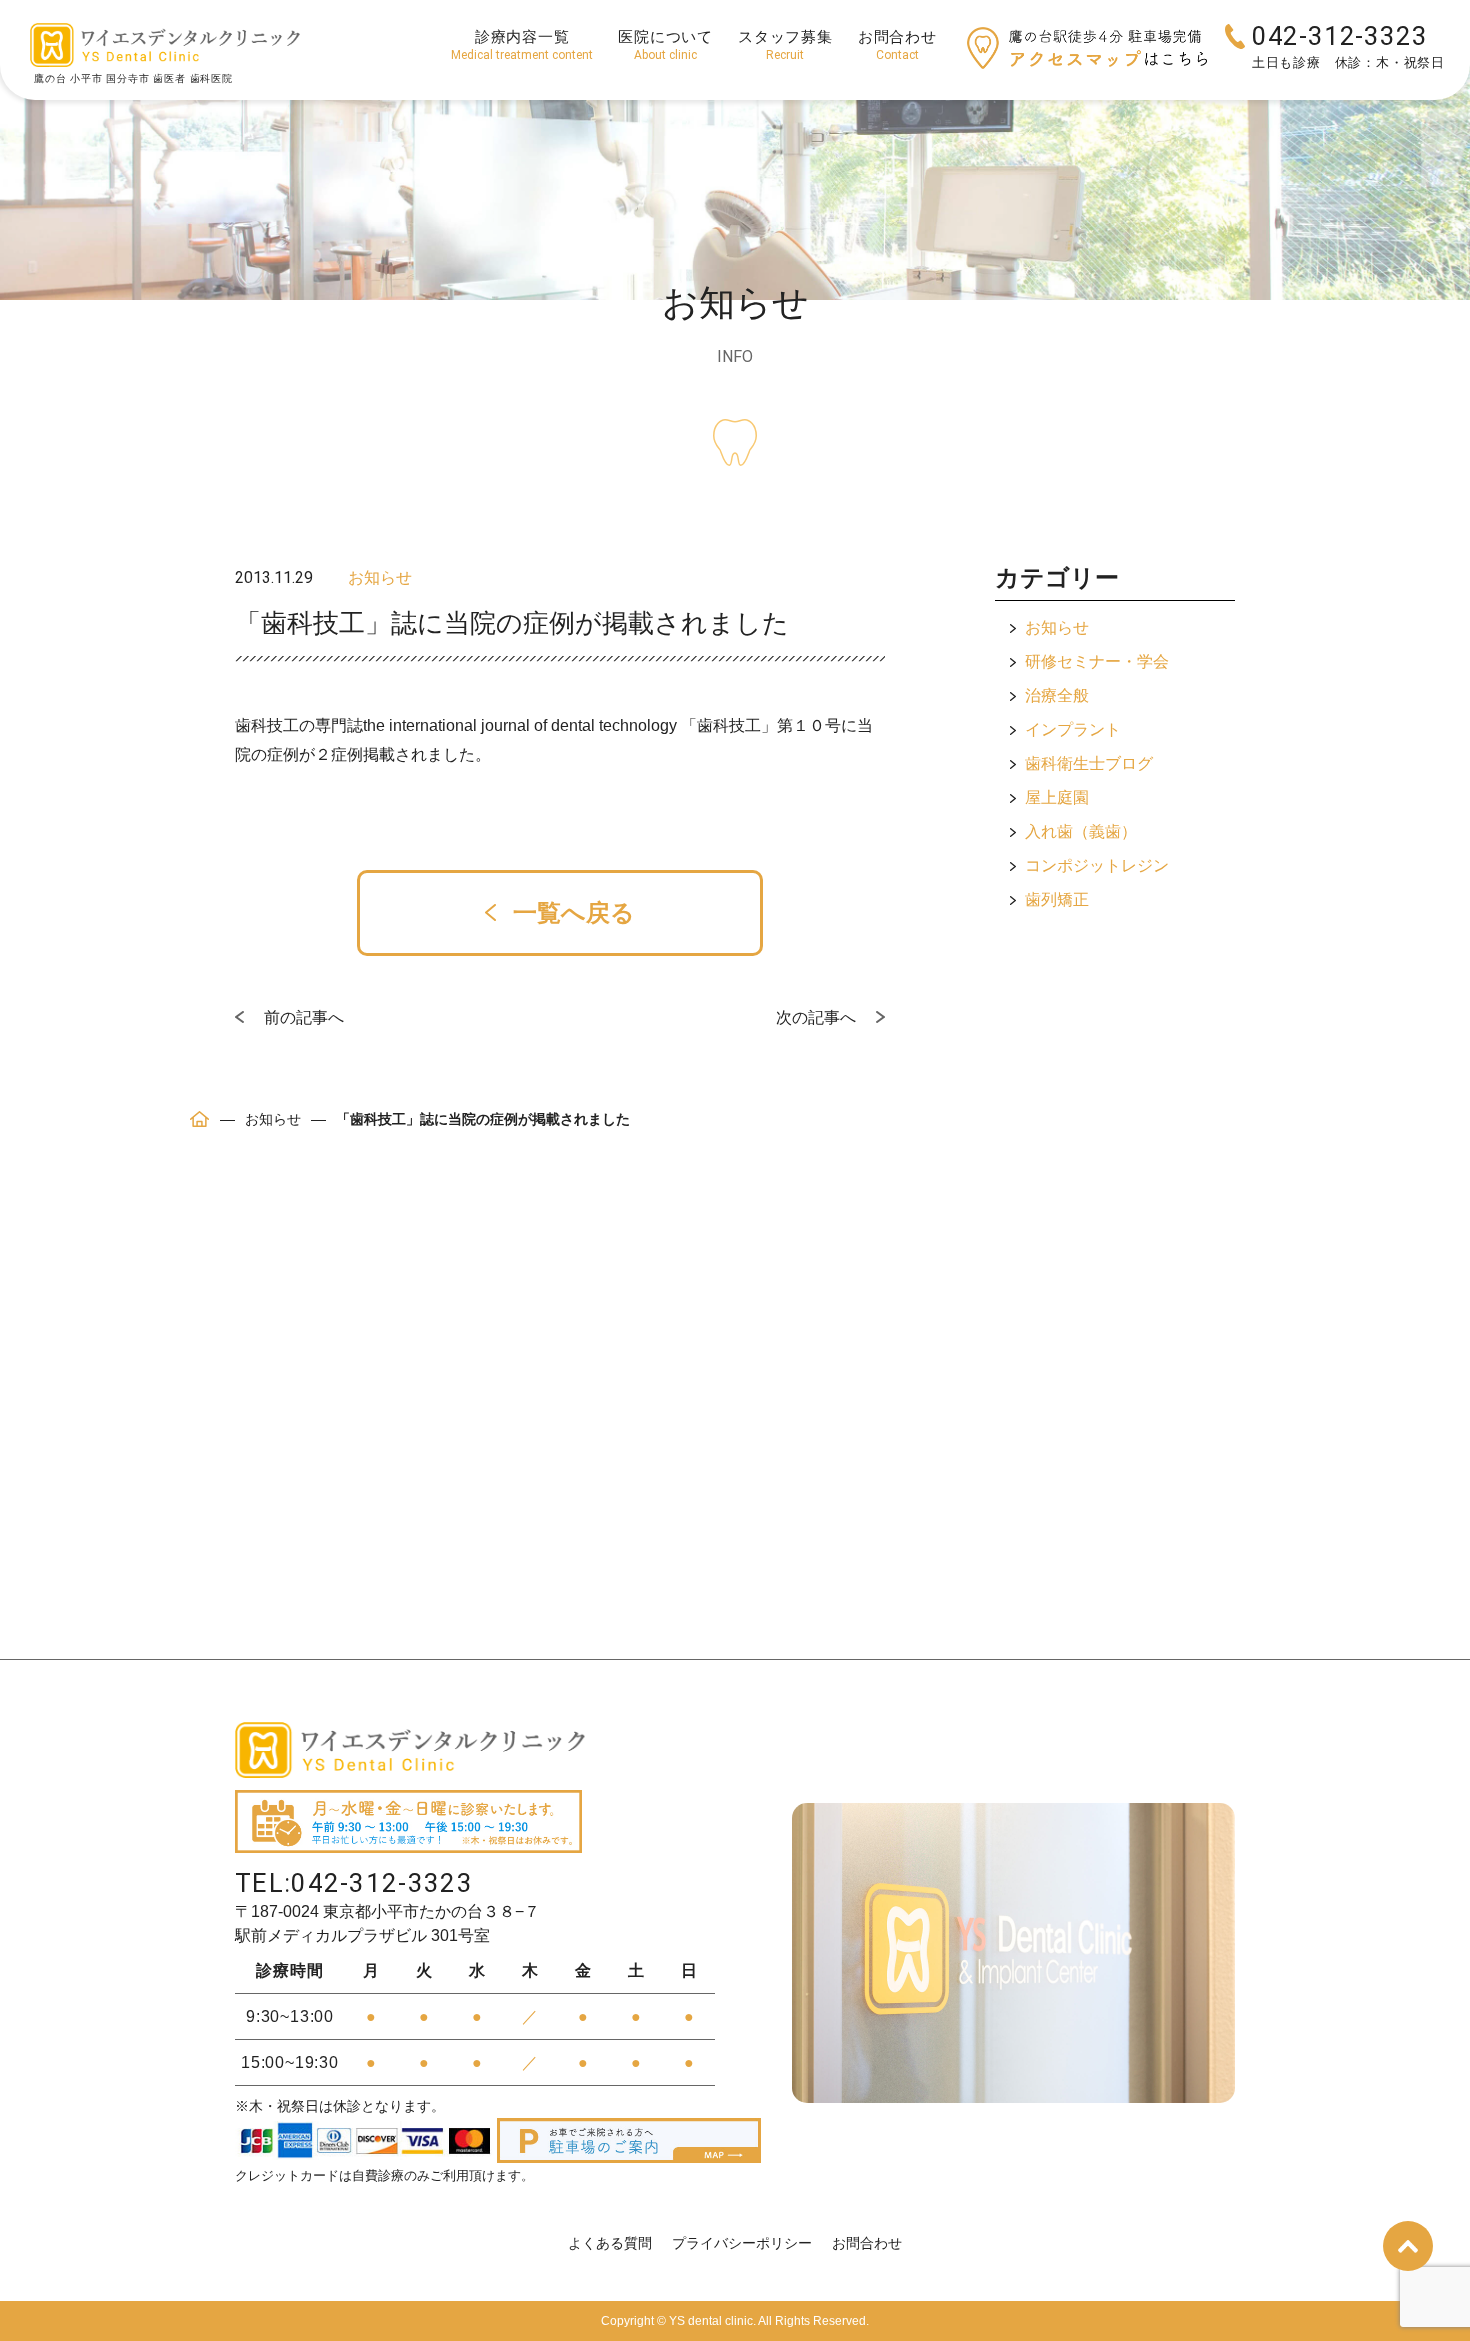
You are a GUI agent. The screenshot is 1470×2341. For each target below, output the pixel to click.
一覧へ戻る (570, 912)
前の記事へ (304, 1017)
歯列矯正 (1057, 899)
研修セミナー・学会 (1097, 661)
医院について (665, 45)
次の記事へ (816, 1017)
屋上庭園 (1057, 797)
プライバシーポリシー (742, 2243)
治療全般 (1057, 695)
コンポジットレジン (1097, 865)
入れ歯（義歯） (1081, 831)
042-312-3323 (1340, 36)
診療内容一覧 (522, 45)
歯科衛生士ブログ (1089, 763)
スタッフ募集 (785, 45)
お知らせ (1057, 627)
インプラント (1073, 729)
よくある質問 (610, 2243)
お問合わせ (897, 45)
